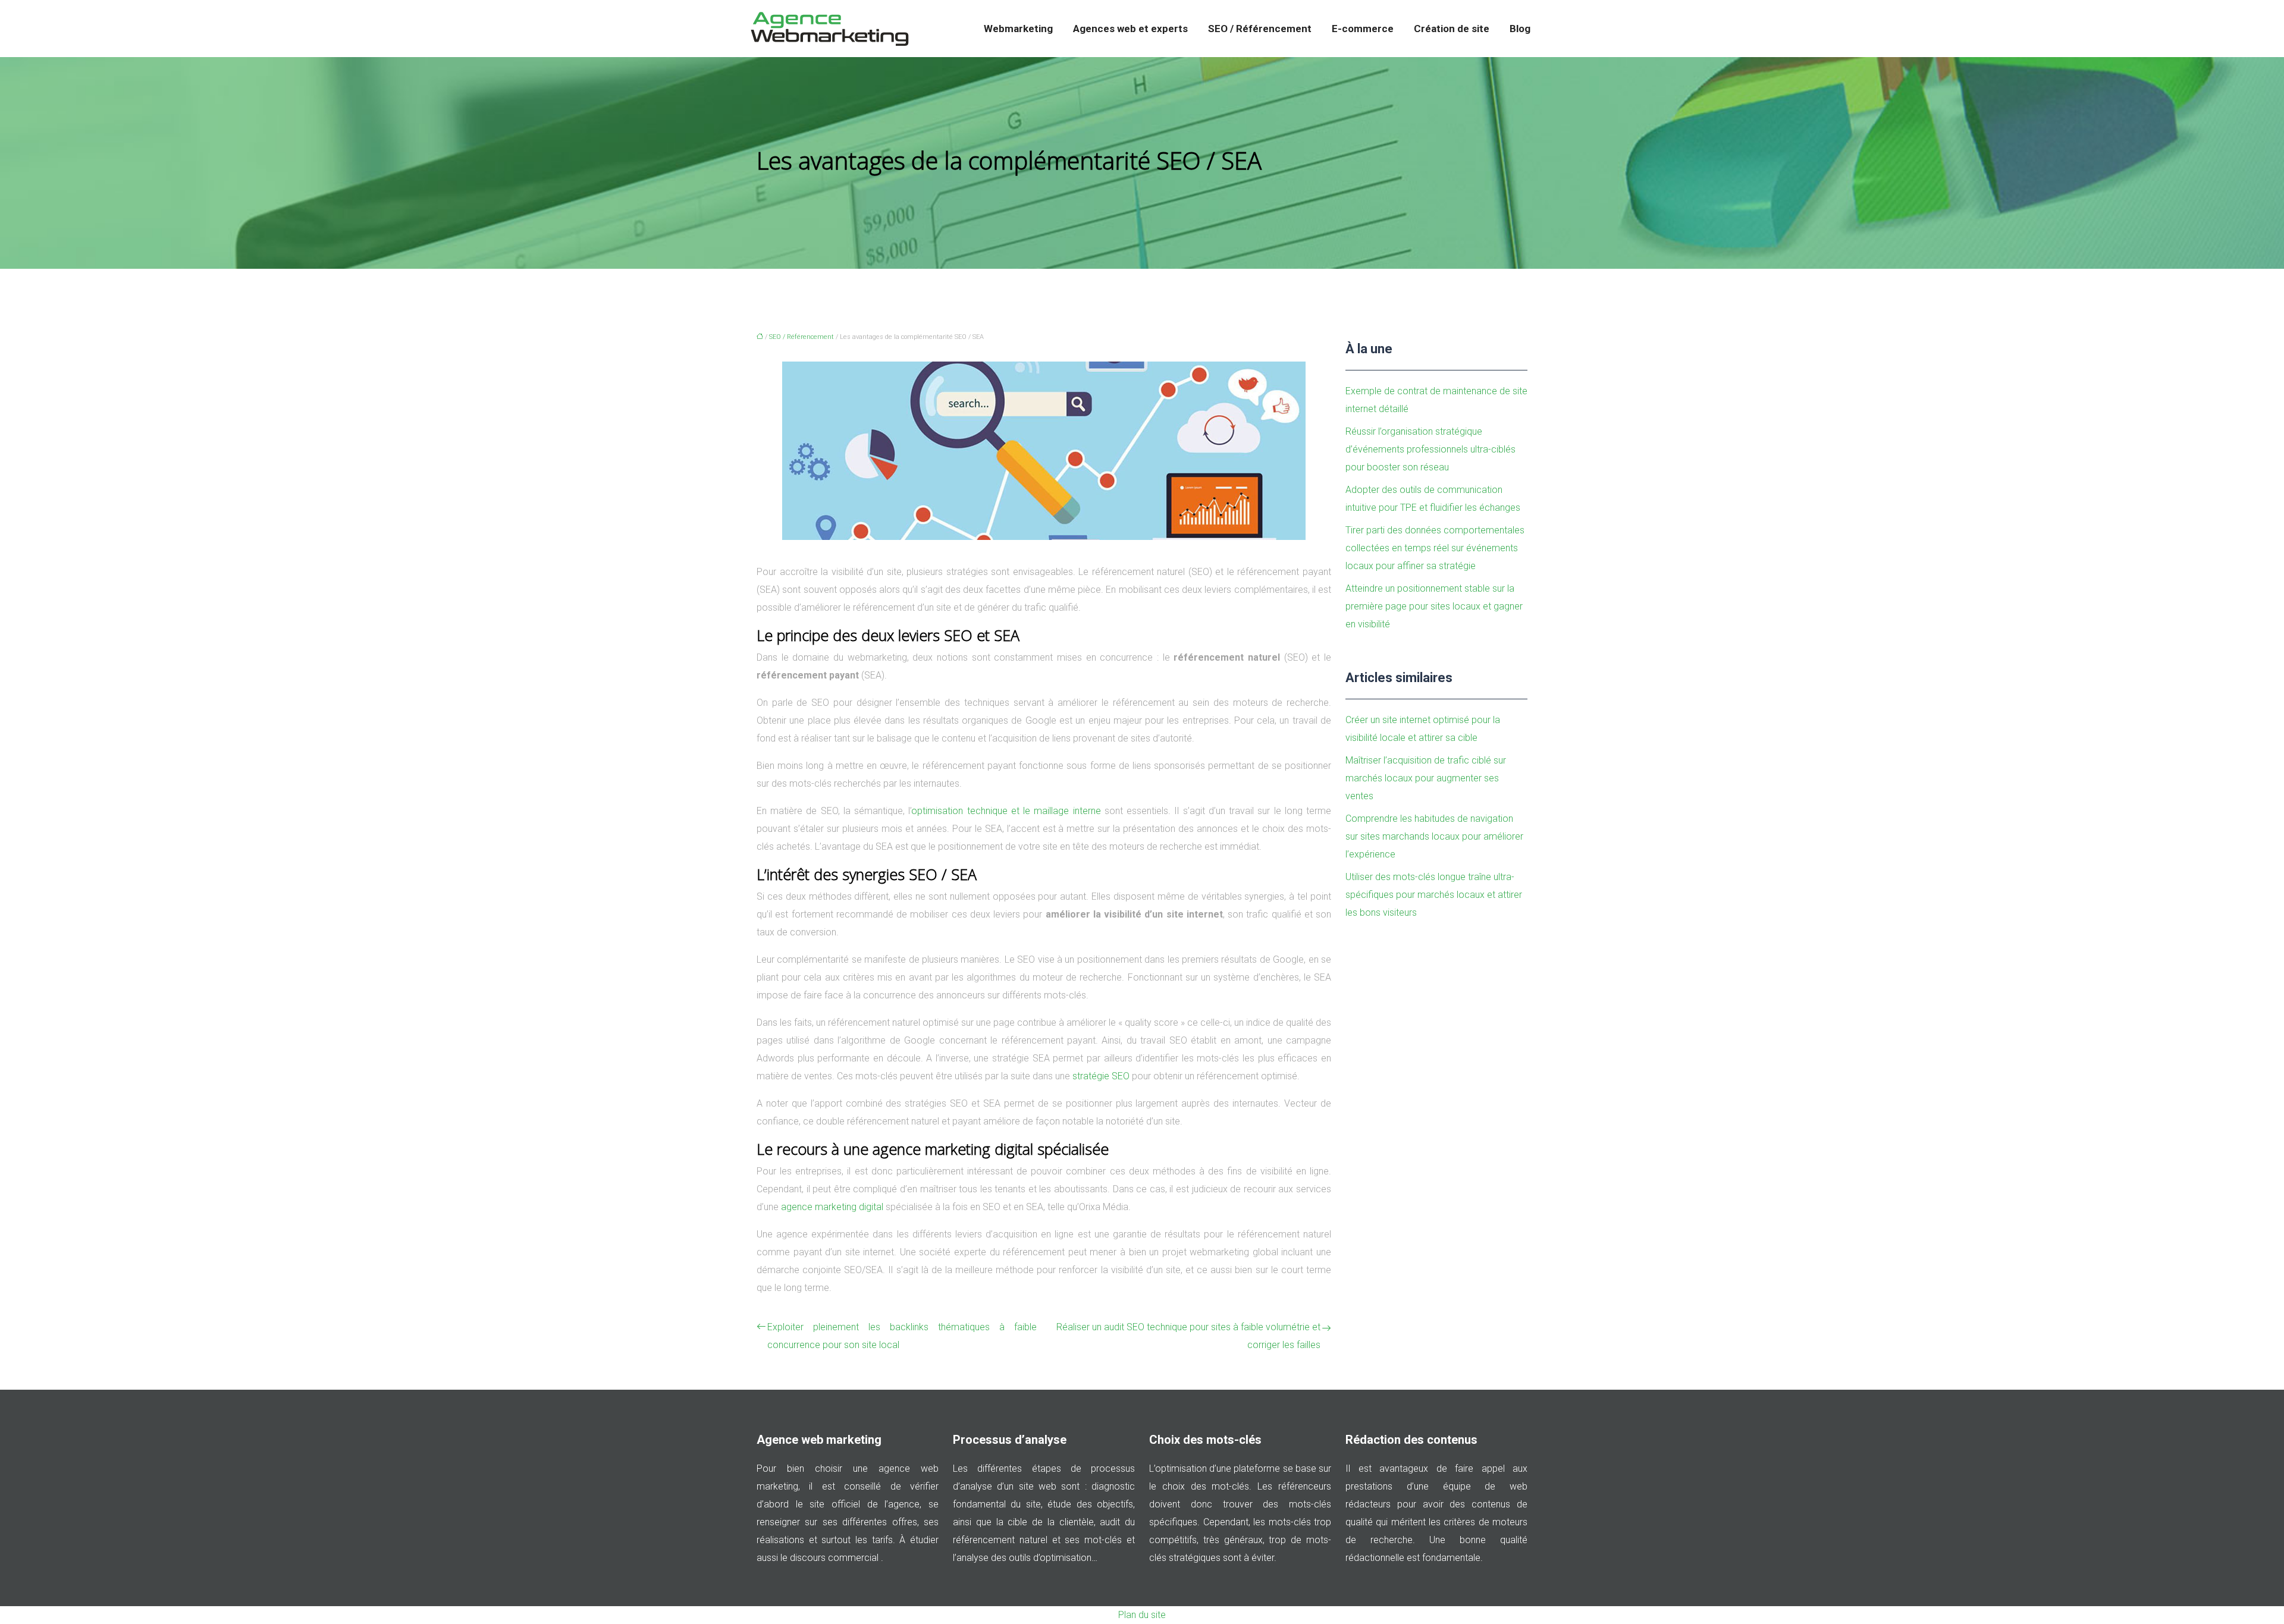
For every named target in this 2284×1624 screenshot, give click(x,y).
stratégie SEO (1101, 1076)
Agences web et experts (1130, 29)
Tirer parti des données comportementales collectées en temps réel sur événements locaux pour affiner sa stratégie (1435, 548)
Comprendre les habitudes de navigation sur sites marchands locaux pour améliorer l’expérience (1434, 836)
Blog (1520, 29)
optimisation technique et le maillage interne (1006, 811)
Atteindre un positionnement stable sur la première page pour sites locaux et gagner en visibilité (1434, 606)
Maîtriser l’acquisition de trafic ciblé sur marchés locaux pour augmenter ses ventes (1426, 778)
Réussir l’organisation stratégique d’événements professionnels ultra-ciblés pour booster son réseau (1430, 449)
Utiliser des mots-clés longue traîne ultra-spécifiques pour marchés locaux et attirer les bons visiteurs (1434, 895)
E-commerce (1363, 29)
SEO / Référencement (1260, 29)
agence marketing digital (832, 1207)
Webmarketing (1018, 29)
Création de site (1452, 29)
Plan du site (1142, 1615)
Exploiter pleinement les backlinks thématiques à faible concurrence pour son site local (902, 1336)
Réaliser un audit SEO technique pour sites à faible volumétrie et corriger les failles (1188, 1336)
